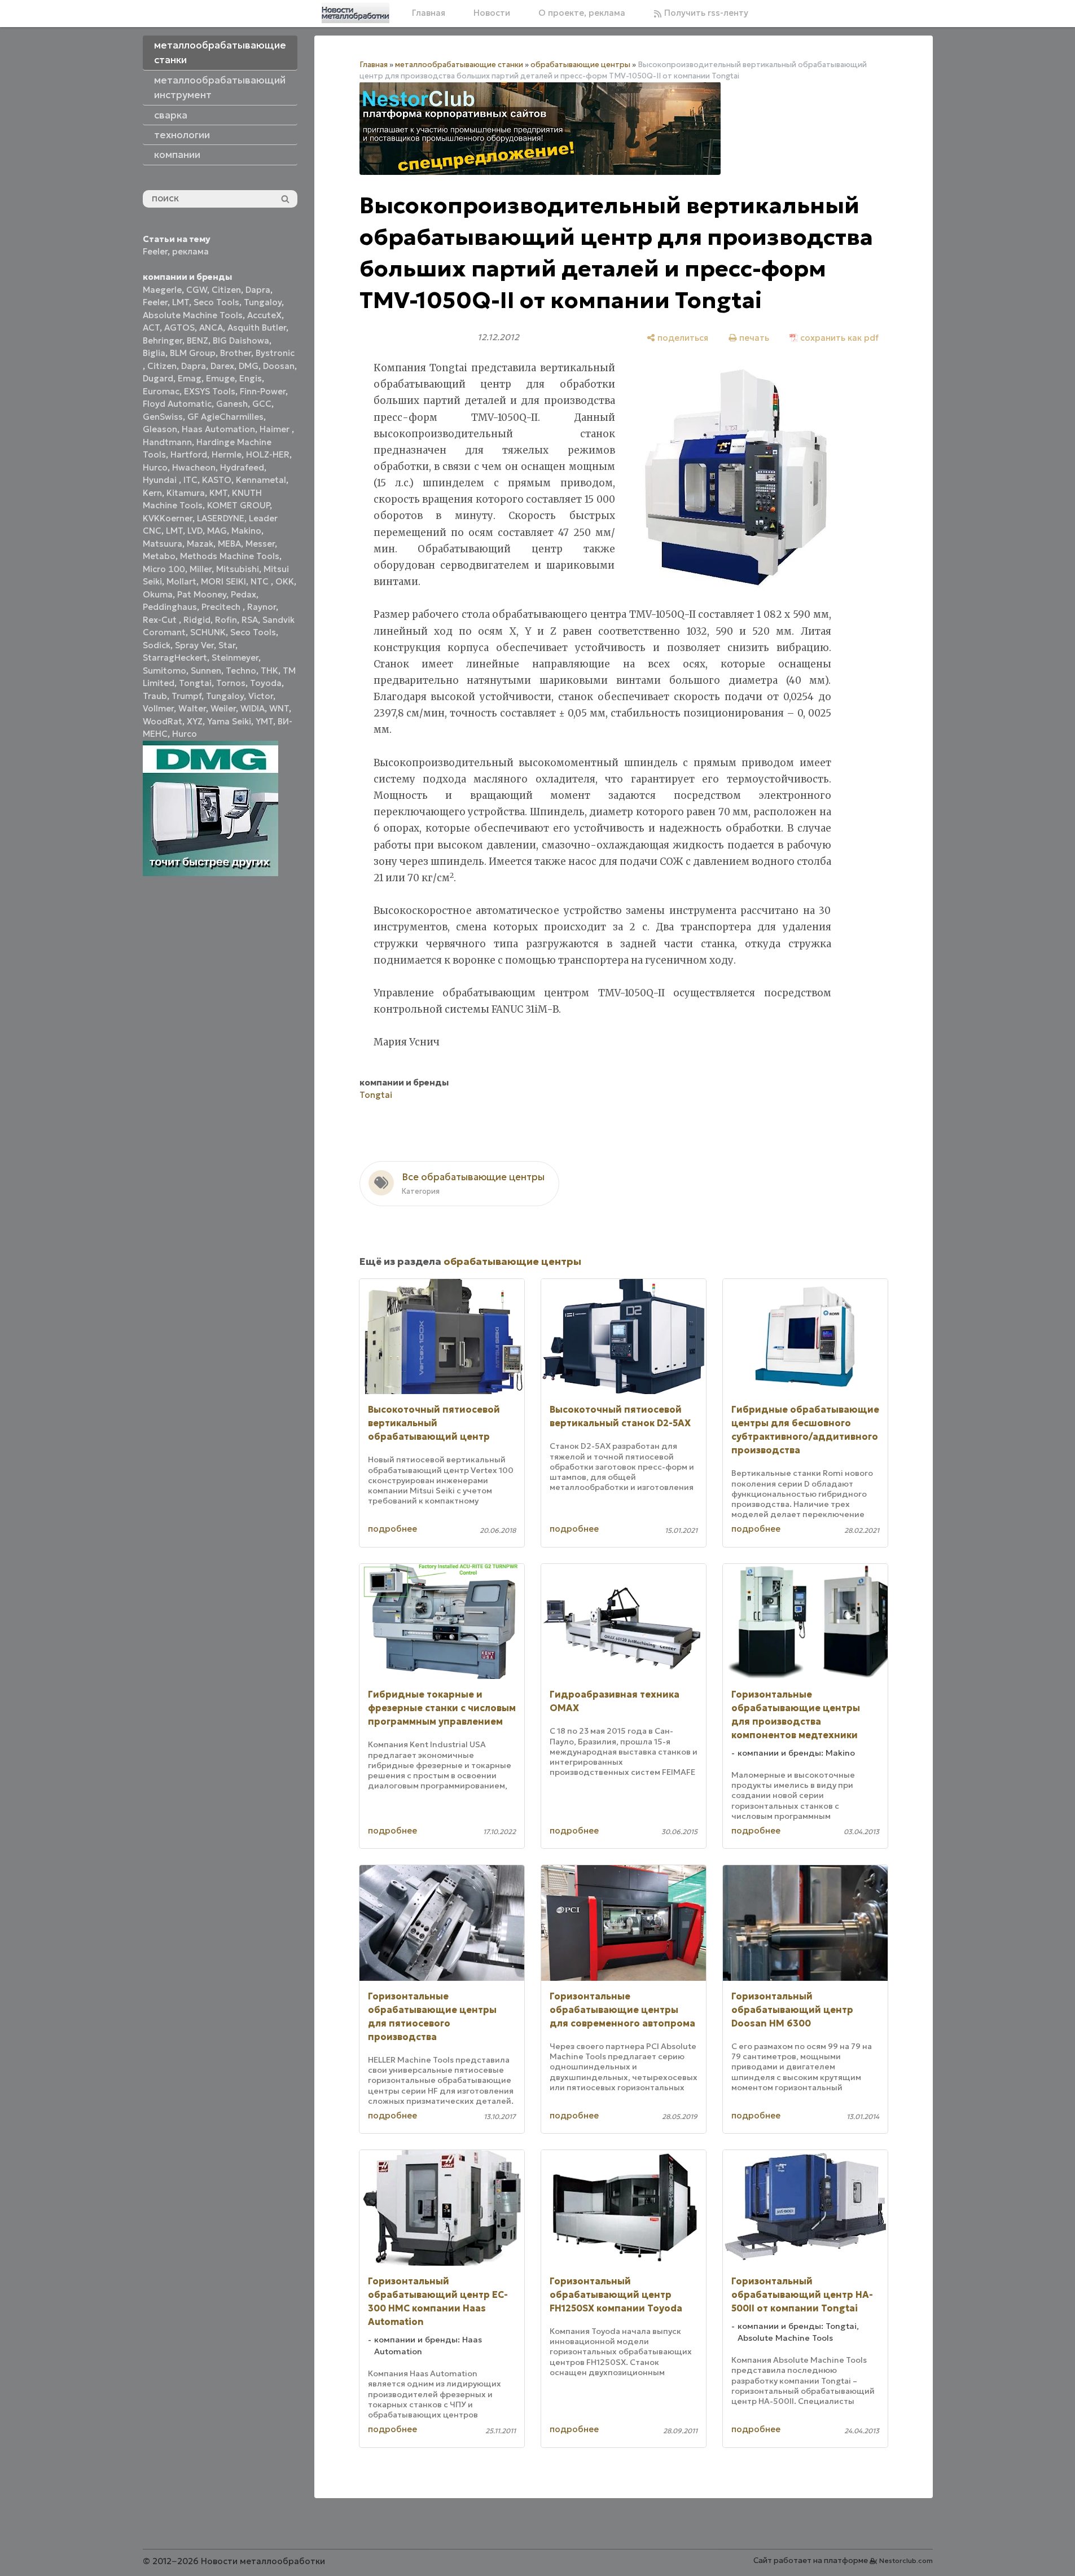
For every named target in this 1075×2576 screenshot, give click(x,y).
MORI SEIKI (223, 581)
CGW (197, 290)
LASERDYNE (221, 518)
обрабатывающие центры (580, 65)
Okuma (158, 594)
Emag (190, 378)
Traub (155, 696)
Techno (241, 671)
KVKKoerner (168, 518)
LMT (181, 302)
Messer (260, 544)
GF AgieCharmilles (225, 417)
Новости (492, 13)
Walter (192, 708)
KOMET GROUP (238, 505)
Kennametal (261, 480)
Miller (201, 569)
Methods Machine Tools (230, 556)
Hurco (155, 467)
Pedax (243, 594)
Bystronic (275, 353)
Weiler (223, 708)
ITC (190, 480)
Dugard (158, 378)
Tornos (231, 683)
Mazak (200, 544)
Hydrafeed (242, 467)
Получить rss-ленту (705, 13)
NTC (261, 581)
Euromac (161, 391)
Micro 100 (164, 569)
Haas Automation (218, 429)
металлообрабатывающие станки (459, 65)
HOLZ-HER (268, 454)
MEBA (229, 544)
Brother (236, 353)
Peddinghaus (170, 607)
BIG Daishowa (241, 340)
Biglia (154, 353)
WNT (279, 708)
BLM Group (193, 353)
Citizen (226, 290)
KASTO (217, 480)
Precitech (222, 607)
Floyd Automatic (177, 404)
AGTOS (179, 328)
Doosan (279, 366)
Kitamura (186, 493)
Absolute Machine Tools (193, 315)
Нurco (185, 734)
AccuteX (264, 315)
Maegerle (162, 290)
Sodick (157, 645)
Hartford (189, 454)
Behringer (163, 340)
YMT (264, 721)
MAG (217, 531)
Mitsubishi (238, 569)
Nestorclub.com (906, 2560)
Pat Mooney (202, 594)
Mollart (181, 581)
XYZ (195, 721)
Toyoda (266, 683)
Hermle (227, 454)
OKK (285, 581)
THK (269, 671)
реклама (190, 251)
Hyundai (161, 480)
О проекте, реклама (582, 13)
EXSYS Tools (210, 391)
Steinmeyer (235, 658)
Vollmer (158, 708)
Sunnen (206, 671)
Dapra (258, 290)
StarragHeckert (175, 658)
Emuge (220, 378)
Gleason (160, 429)
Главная (429, 13)
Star (227, 645)
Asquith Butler (257, 328)
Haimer (276, 429)
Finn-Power (263, 391)
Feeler (155, 251)
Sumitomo (164, 671)
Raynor (262, 607)
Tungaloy (263, 302)
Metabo (159, 556)
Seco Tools (216, 302)
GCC (262, 404)
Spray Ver (194, 645)
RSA (250, 620)
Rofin (226, 620)
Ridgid (197, 620)
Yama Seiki (229, 721)
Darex (222, 366)
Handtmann (167, 442)
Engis (251, 378)
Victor (261, 696)
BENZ (198, 340)
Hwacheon (194, 467)
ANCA (211, 328)
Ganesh (232, 404)
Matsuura (163, 544)
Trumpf (187, 696)
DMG (249, 366)
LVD (195, 531)
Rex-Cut (161, 620)
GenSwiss (163, 417)
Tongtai (195, 683)
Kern (152, 493)
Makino (246, 531)
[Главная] (356, 13)
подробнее (392, 1529)
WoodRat (163, 721)
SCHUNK (208, 632)
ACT (151, 328)
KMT (218, 493)
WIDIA (253, 708)
